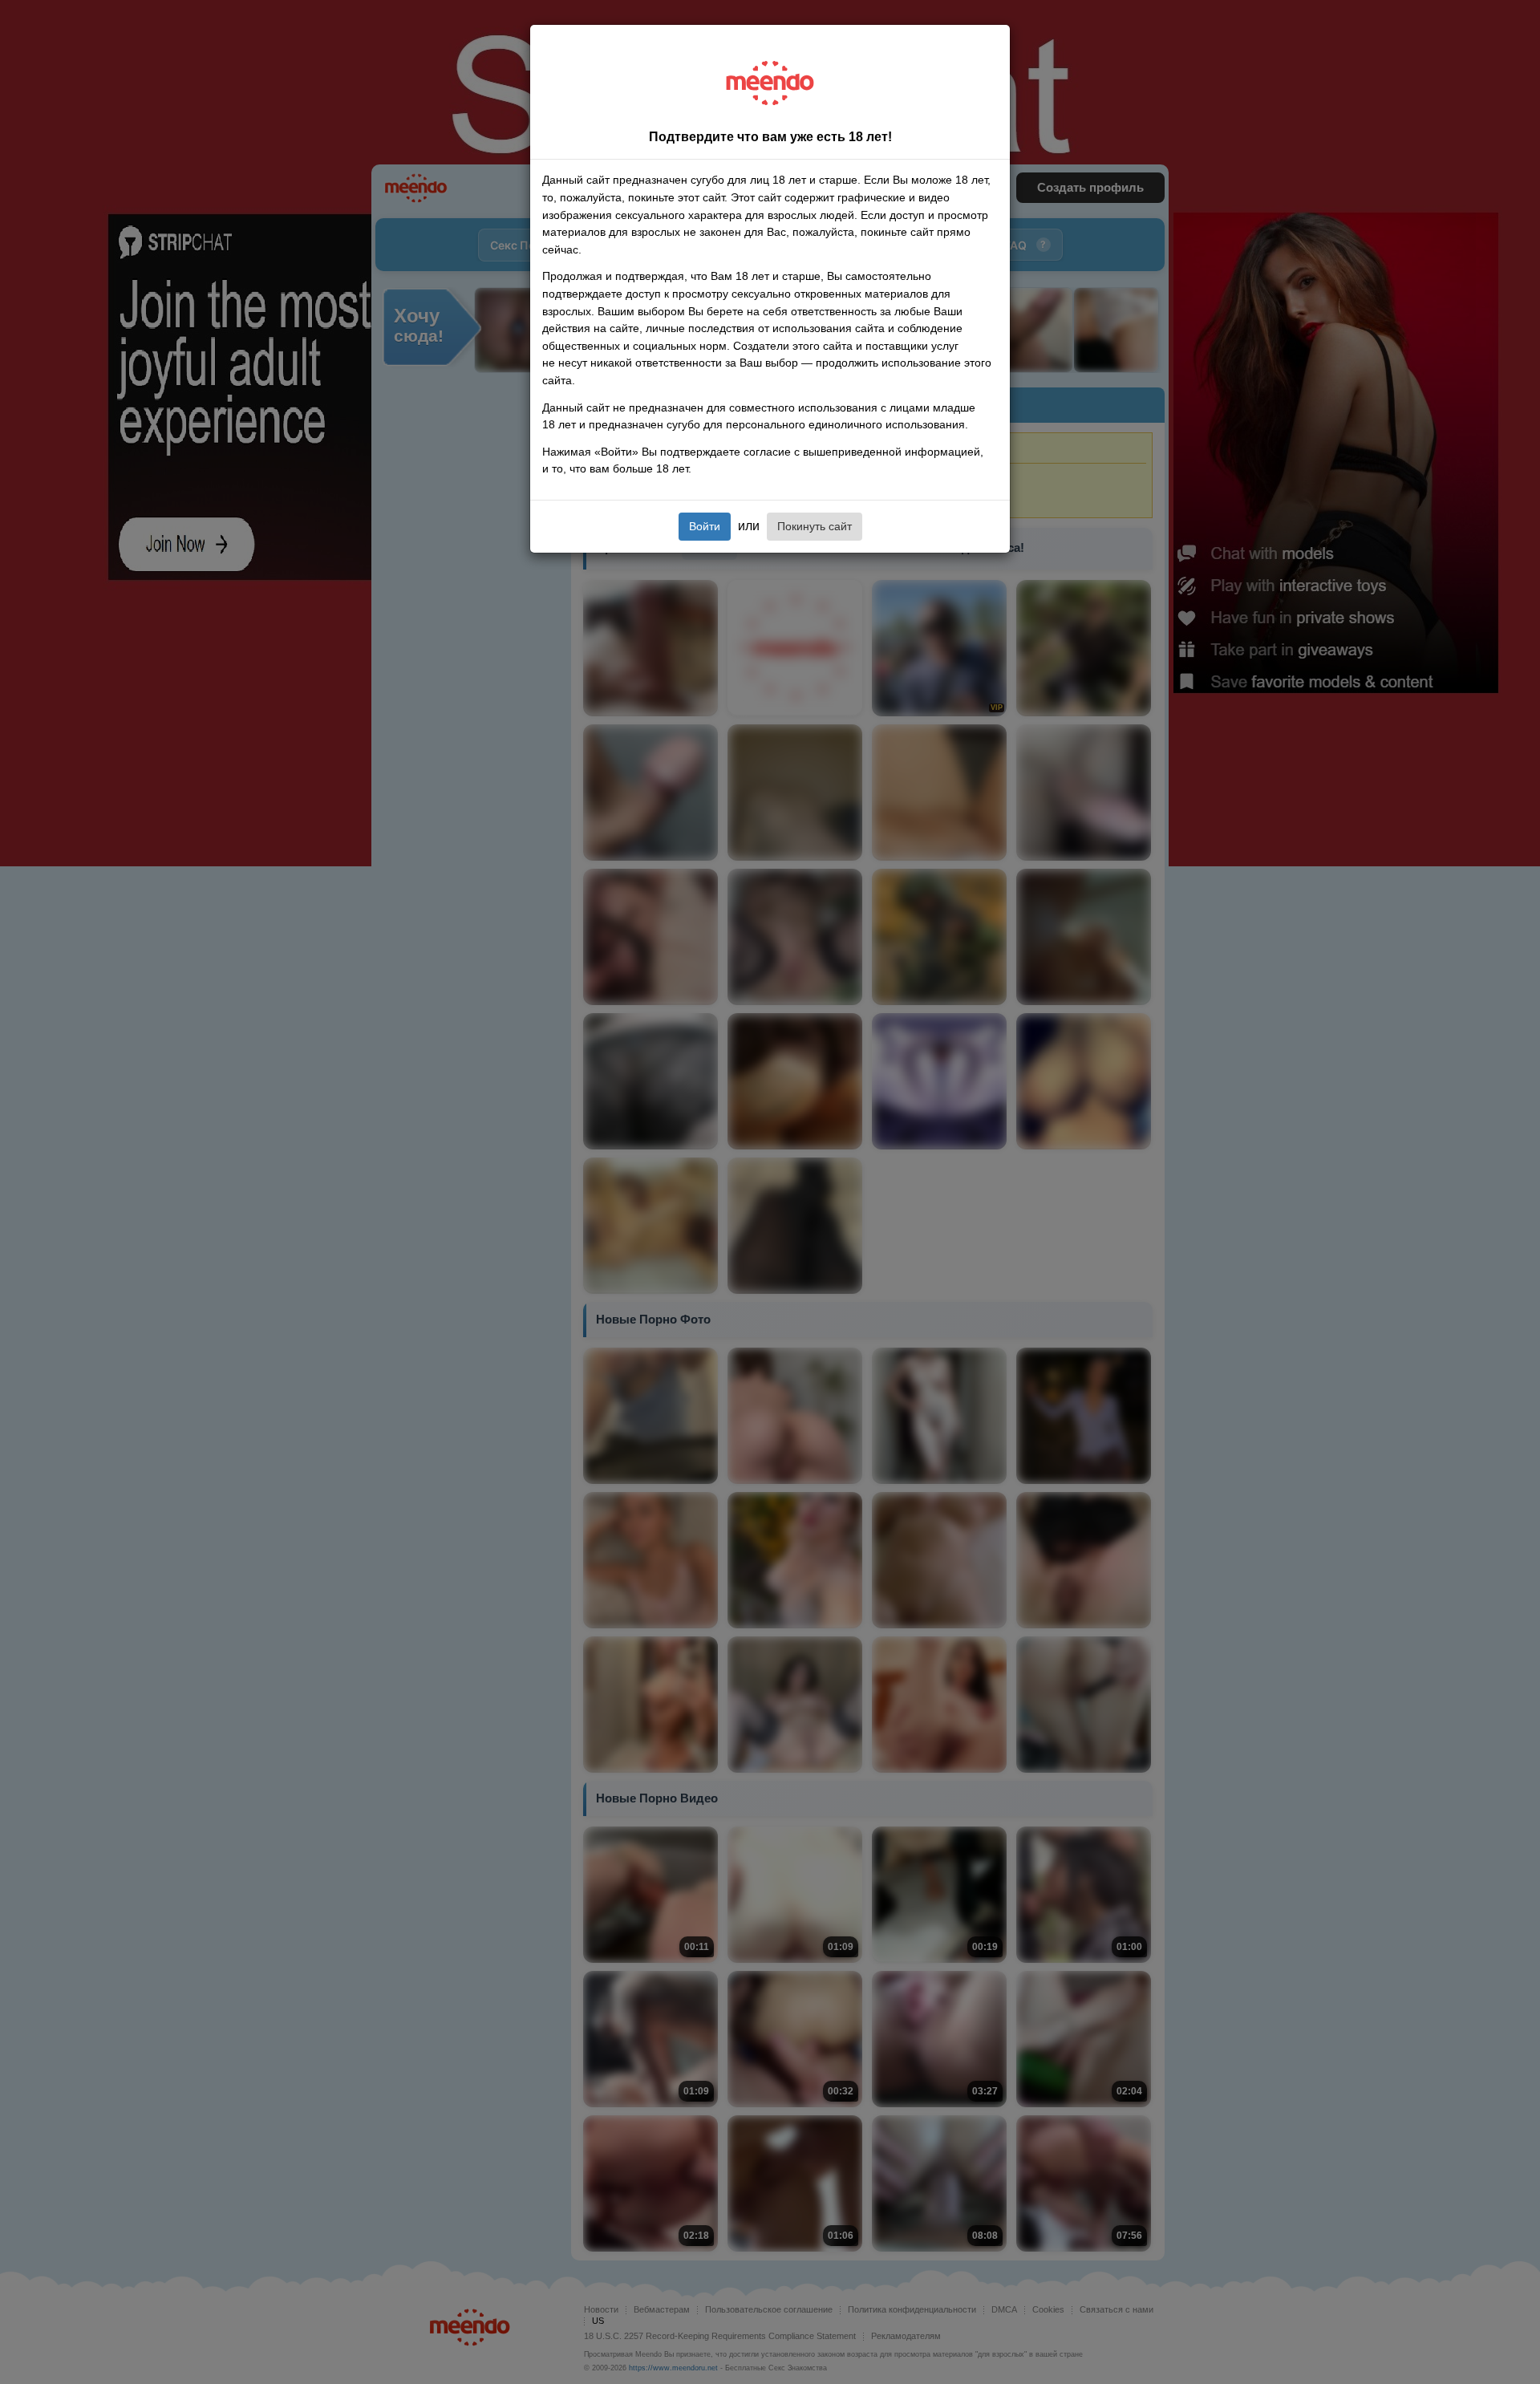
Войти (705, 526)
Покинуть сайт (815, 526)
